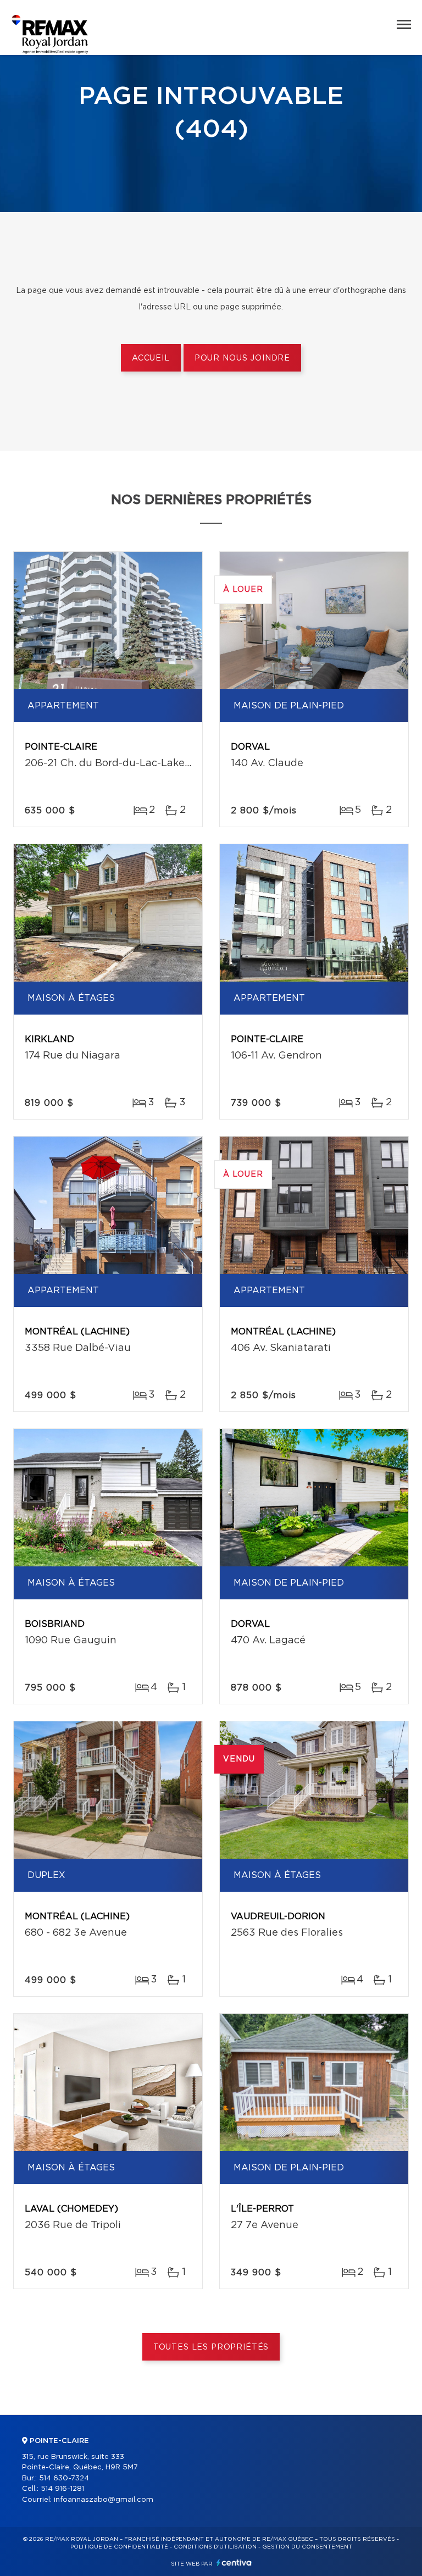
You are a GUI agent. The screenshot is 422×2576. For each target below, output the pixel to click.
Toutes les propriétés (211, 2347)
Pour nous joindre (242, 358)
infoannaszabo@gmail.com (104, 2500)
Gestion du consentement (307, 2547)
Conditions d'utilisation (215, 2547)
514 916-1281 (62, 2489)
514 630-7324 (64, 2478)
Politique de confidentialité (119, 2547)
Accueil (151, 358)
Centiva (234, 2563)
